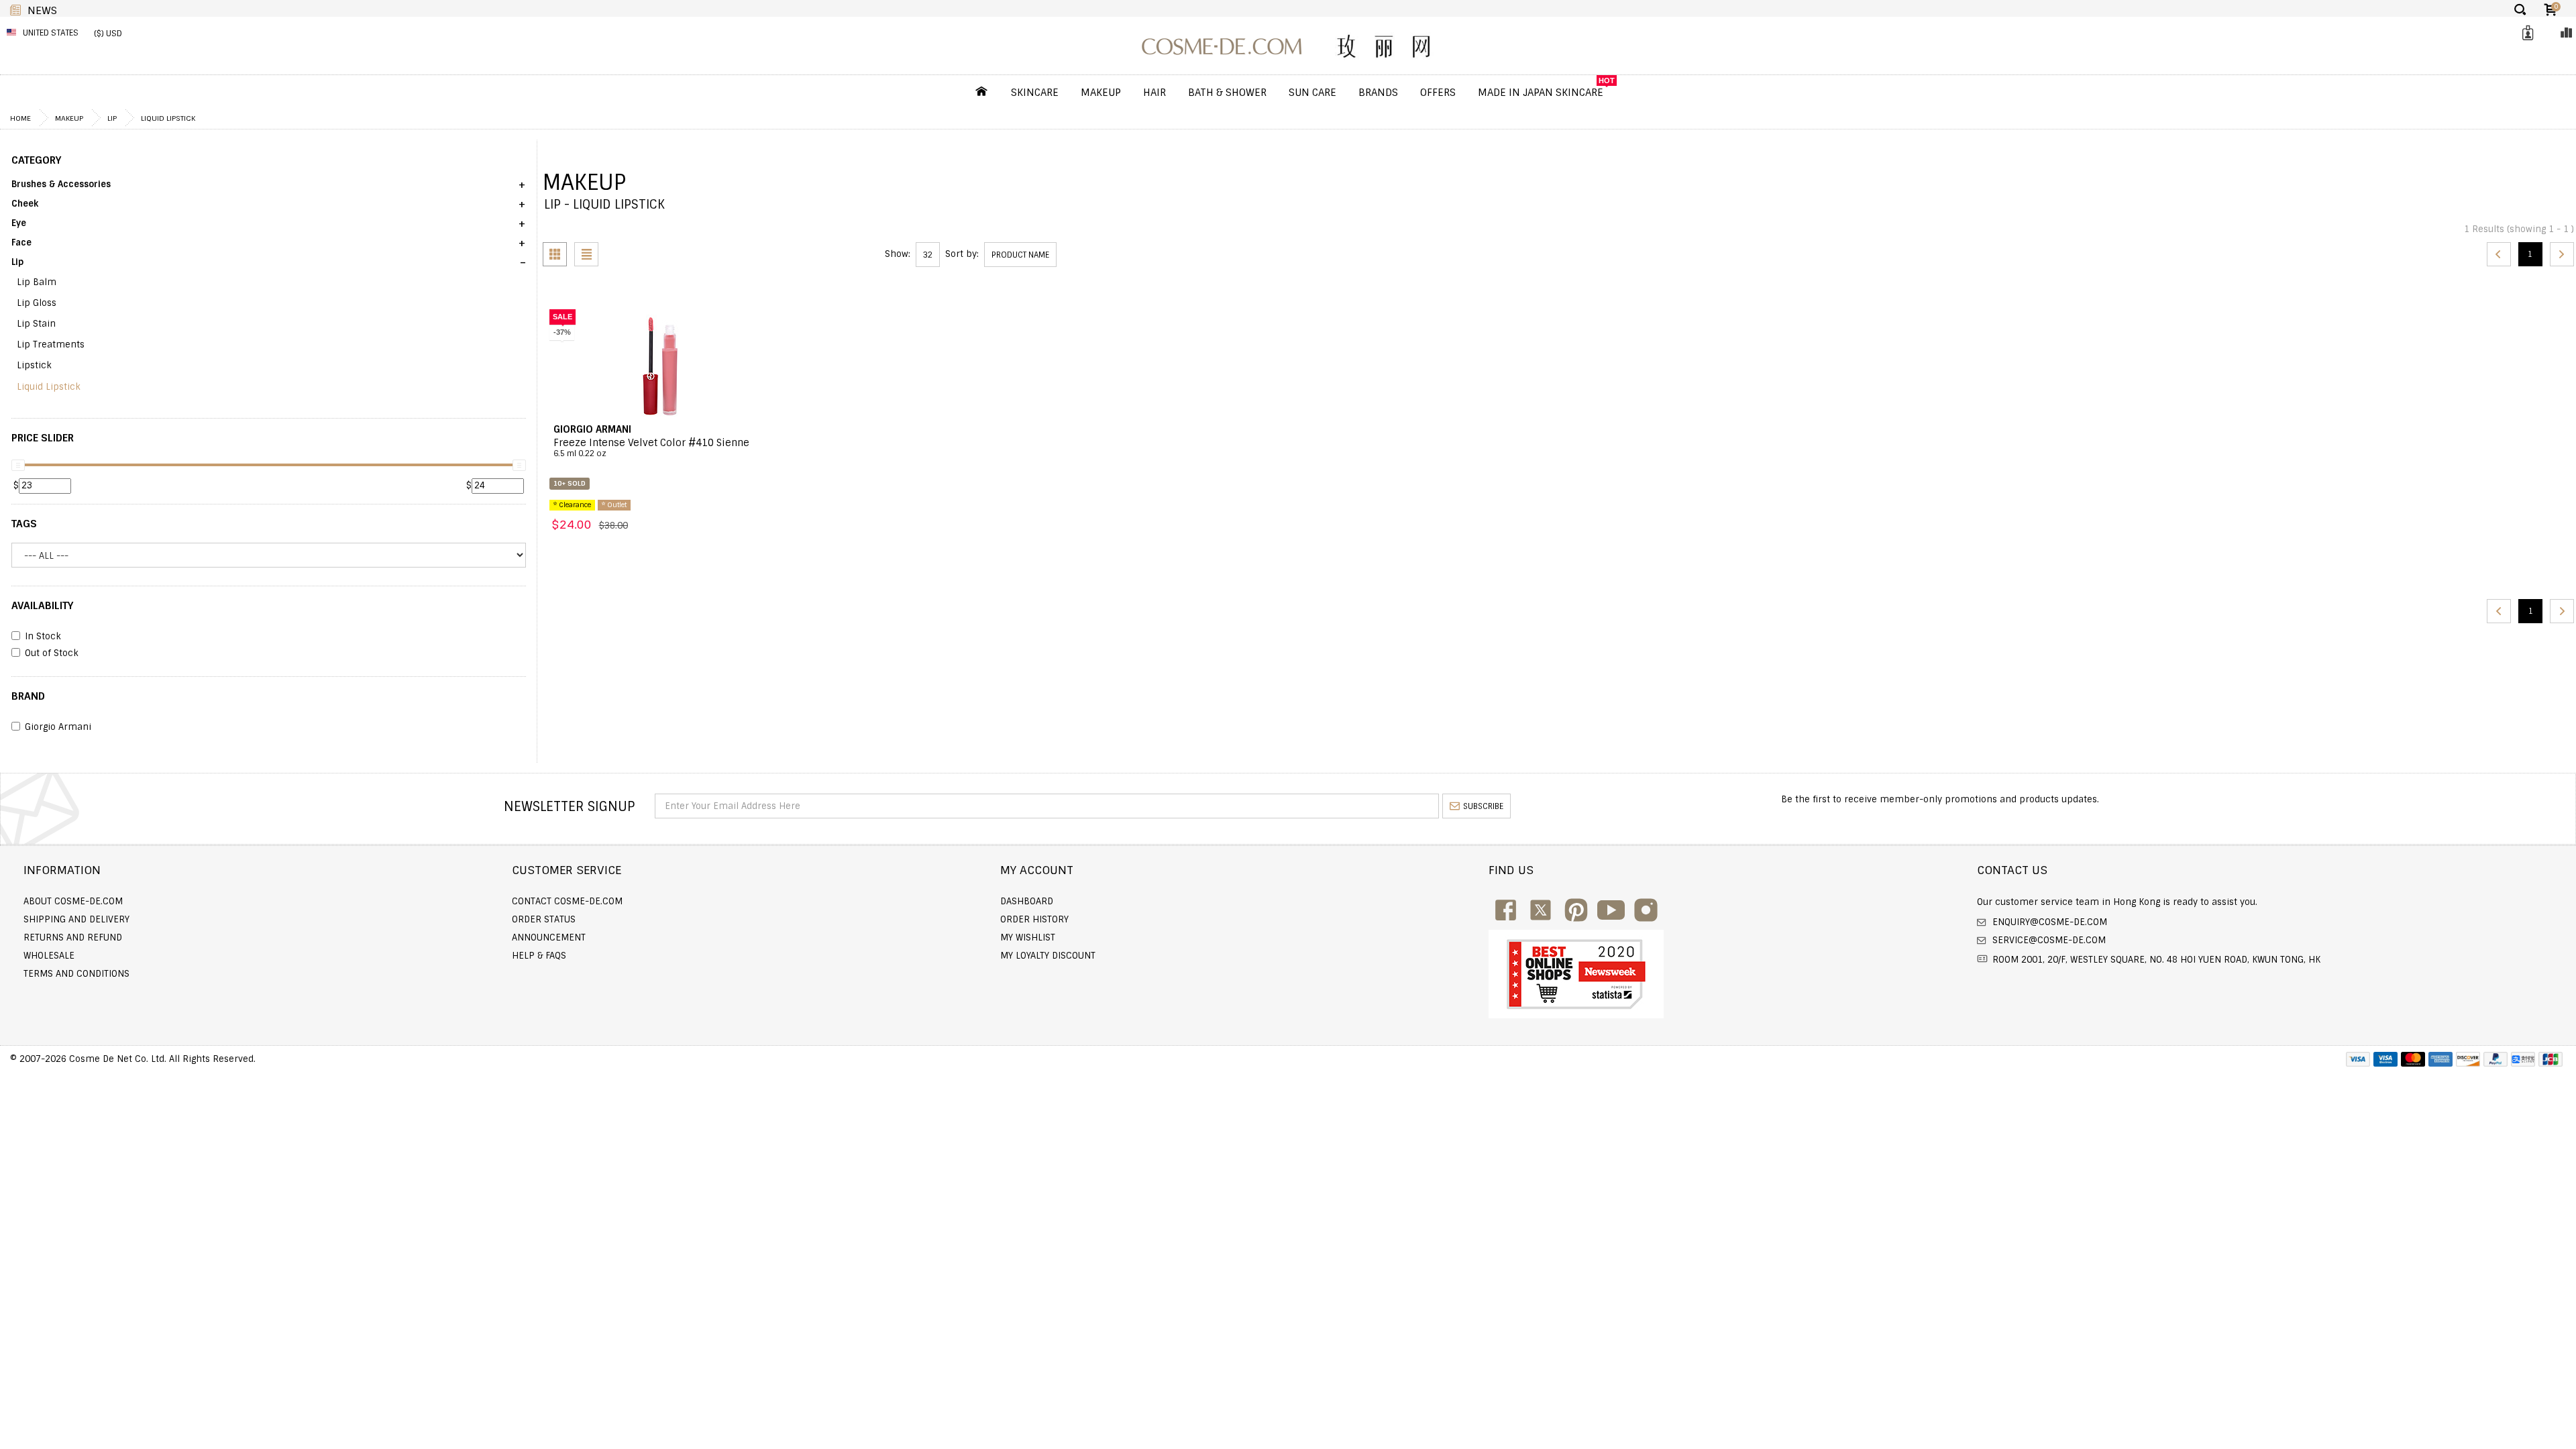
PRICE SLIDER (43, 438)
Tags (24, 524)
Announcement (549, 937)
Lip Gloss (37, 303)
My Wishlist (1028, 937)
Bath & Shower (1227, 93)
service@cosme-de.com (2048, 940)
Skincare (1035, 93)
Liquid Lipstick (168, 118)
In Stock (43, 637)
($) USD (108, 34)
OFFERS (1438, 93)
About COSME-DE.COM (73, 901)
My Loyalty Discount (1048, 956)
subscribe (1483, 806)
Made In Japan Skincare (1541, 93)
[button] (269, 189)
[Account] (2526, 33)
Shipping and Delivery (76, 919)
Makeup (1101, 93)
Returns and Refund (73, 937)
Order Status (544, 919)
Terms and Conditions (76, 974)
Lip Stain (36, 324)
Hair (1155, 93)
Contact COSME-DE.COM (567, 901)
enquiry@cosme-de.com (2048, 922)
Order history (1034, 919)
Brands (1378, 93)
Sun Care (1312, 93)
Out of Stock (52, 653)
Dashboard (1027, 901)
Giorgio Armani (58, 727)
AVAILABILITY (42, 606)
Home (20, 118)
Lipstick (34, 365)
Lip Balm (37, 282)
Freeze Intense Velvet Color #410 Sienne (651, 448)
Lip (112, 118)
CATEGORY (36, 160)
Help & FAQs (539, 956)
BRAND (28, 696)
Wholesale (49, 956)
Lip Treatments (51, 344)
